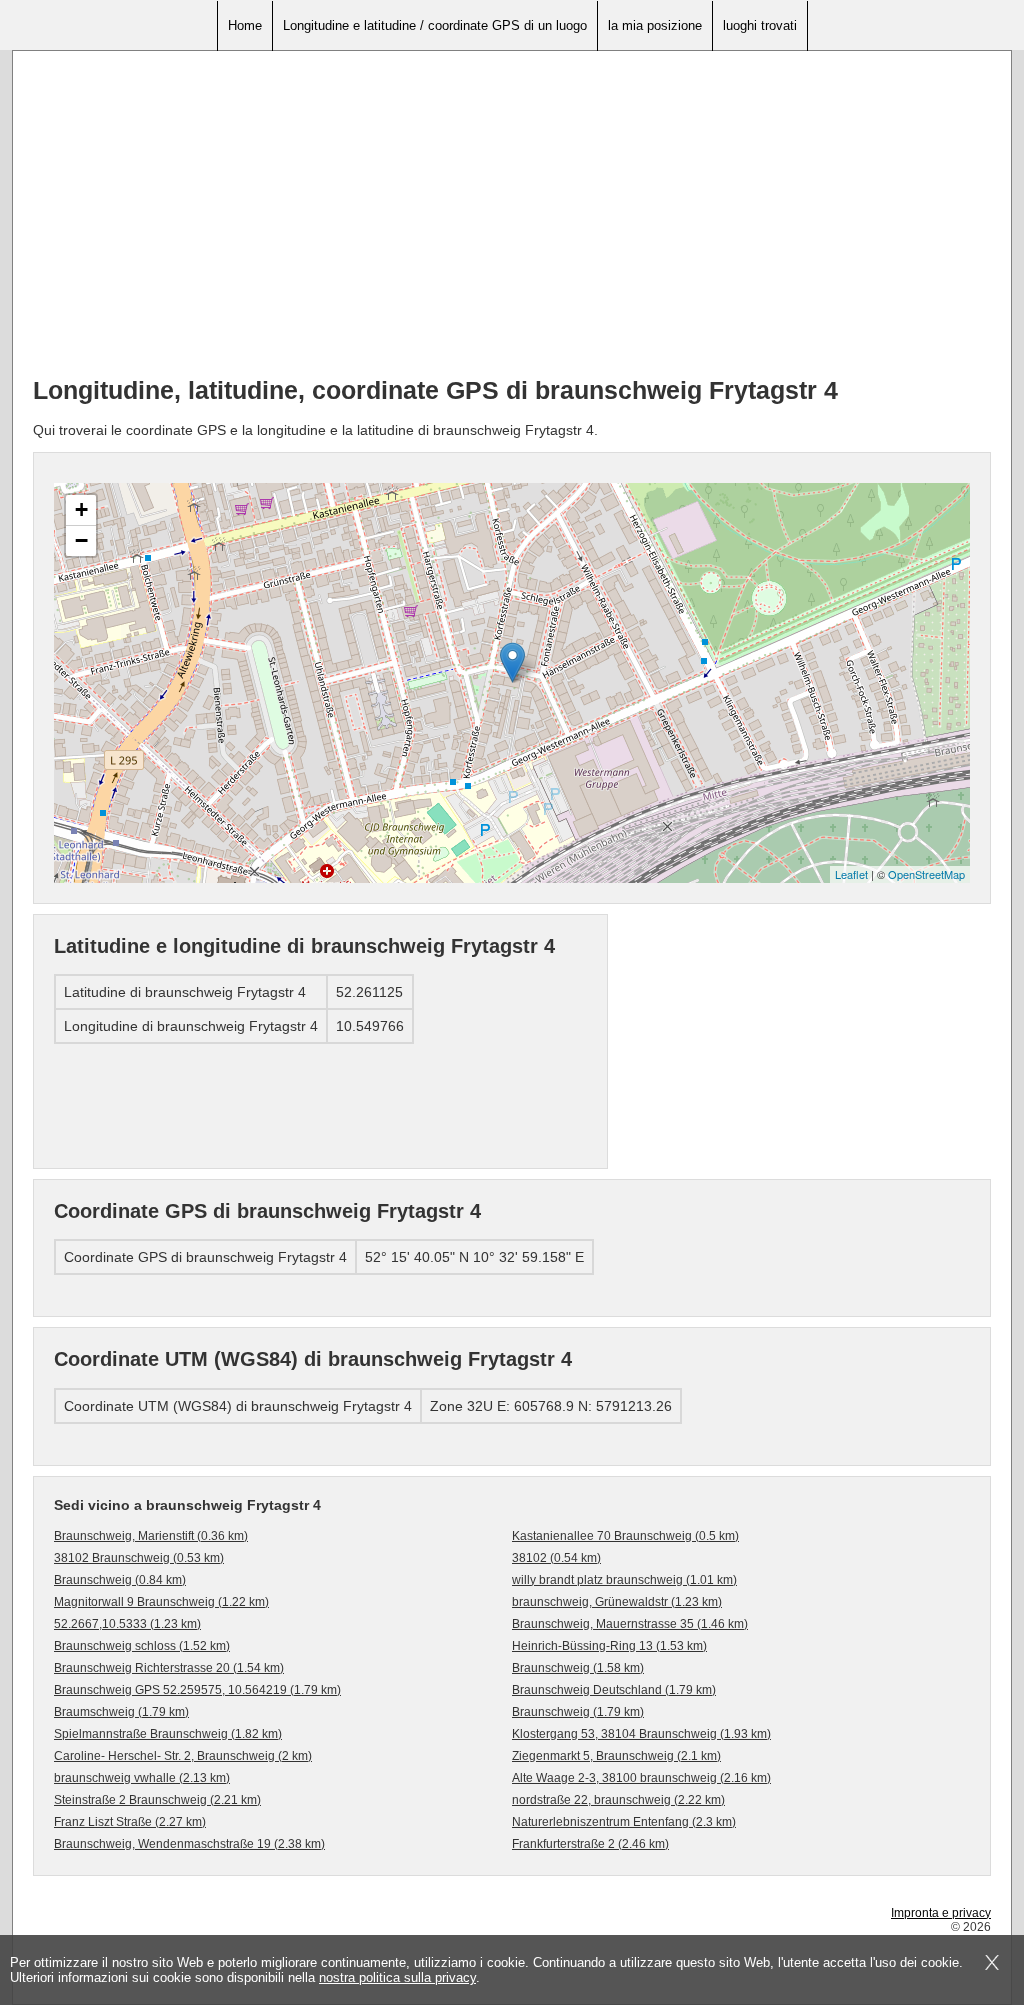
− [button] (81, 540)
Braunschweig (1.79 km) (578, 1712)
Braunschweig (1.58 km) (578, 1668)
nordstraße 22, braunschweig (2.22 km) (618, 1800)
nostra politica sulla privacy (397, 1977)
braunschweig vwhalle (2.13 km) (142, 1778)
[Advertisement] (512, 221)
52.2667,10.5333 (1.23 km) (127, 1624)
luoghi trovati (760, 25)
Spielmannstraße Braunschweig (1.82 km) (168, 1734)
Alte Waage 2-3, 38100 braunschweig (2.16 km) (641, 1778)
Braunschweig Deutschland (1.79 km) (614, 1690)
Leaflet (851, 874)
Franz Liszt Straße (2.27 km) (130, 1822)
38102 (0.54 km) (556, 1558)
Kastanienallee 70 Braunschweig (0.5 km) (625, 1536)
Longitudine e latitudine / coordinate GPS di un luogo (435, 25)
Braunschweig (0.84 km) (120, 1580)
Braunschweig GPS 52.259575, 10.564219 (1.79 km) (197, 1690)
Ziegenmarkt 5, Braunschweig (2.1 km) (616, 1756)
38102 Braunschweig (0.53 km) (139, 1558)
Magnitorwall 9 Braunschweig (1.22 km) (161, 1602)
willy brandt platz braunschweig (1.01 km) (624, 1580)
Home (245, 25)
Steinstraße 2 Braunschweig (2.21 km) (157, 1800)
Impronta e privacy (941, 1913)
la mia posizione (655, 25)
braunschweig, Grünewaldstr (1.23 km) (617, 1602)
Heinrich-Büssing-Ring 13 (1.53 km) (609, 1646)
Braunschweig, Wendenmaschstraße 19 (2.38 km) (189, 1844)
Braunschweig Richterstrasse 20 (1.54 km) (169, 1668)
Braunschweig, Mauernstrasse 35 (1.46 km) (630, 1624)
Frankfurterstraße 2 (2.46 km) (590, 1844)
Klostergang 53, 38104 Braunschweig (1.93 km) (641, 1734)
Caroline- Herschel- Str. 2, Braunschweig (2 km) (183, 1756)
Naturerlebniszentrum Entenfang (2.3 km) (624, 1822)
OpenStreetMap (926, 874)
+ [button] (81, 509)
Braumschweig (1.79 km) (121, 1712)
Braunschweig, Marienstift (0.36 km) (151, 1536)
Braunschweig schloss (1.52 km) (142, 1646)
